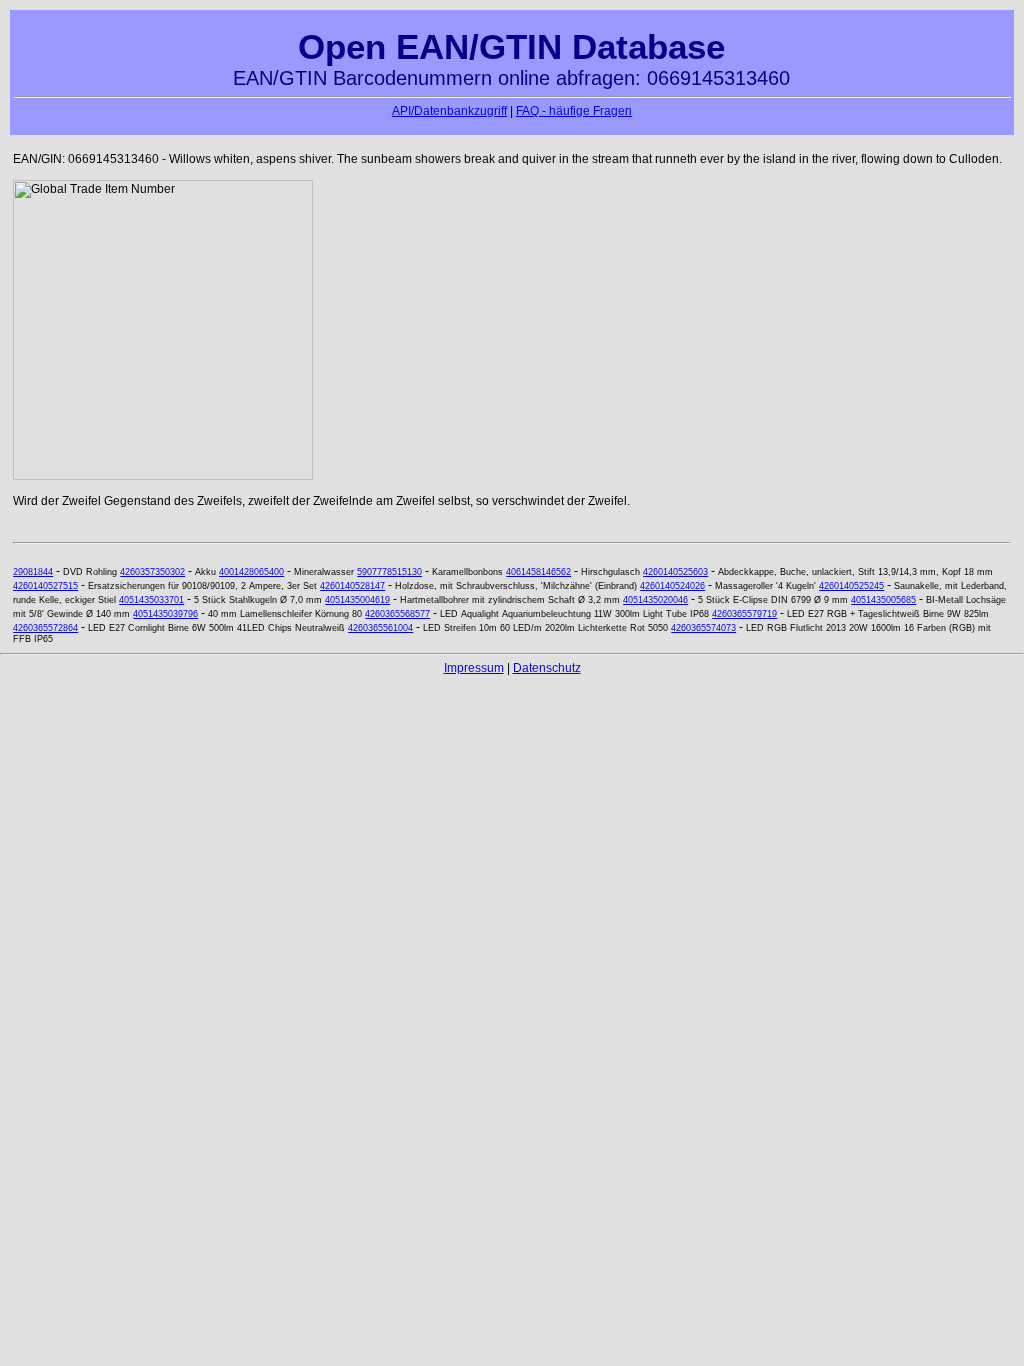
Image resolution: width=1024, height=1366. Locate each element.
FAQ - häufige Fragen (574, 111)
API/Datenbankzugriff (449, 111)
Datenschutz (547, 668)
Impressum (474, 668)
